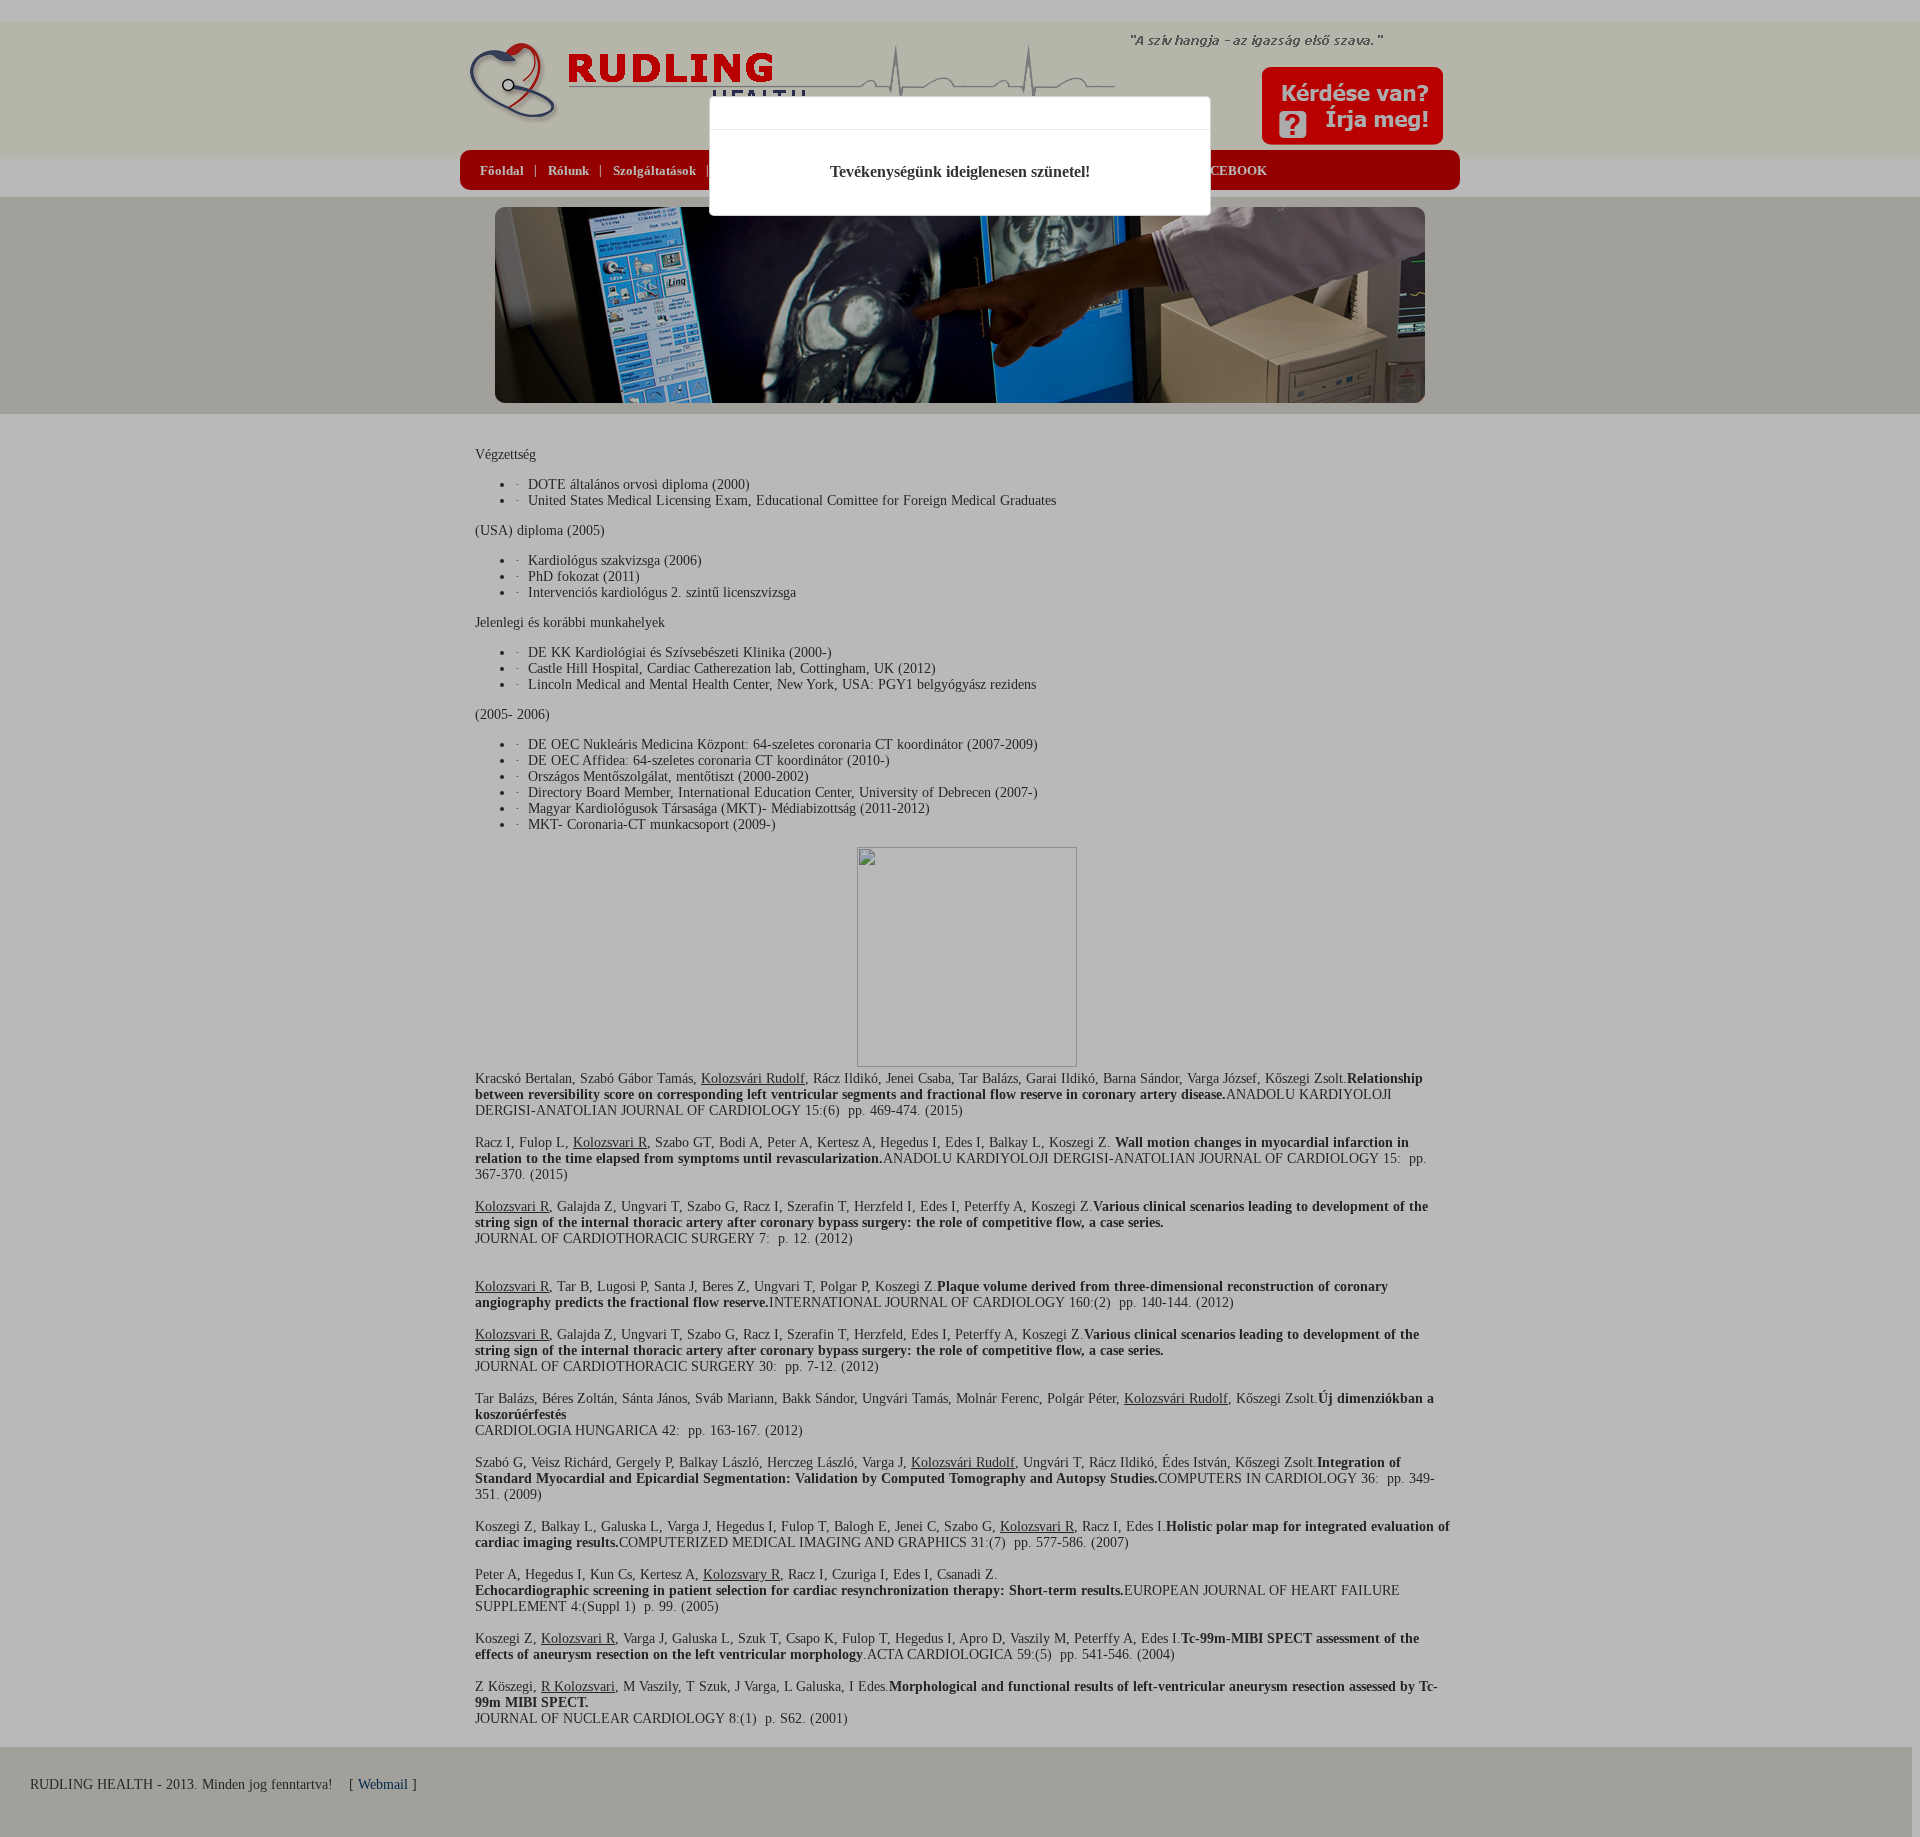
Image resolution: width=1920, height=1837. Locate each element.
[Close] (1194, 113)
